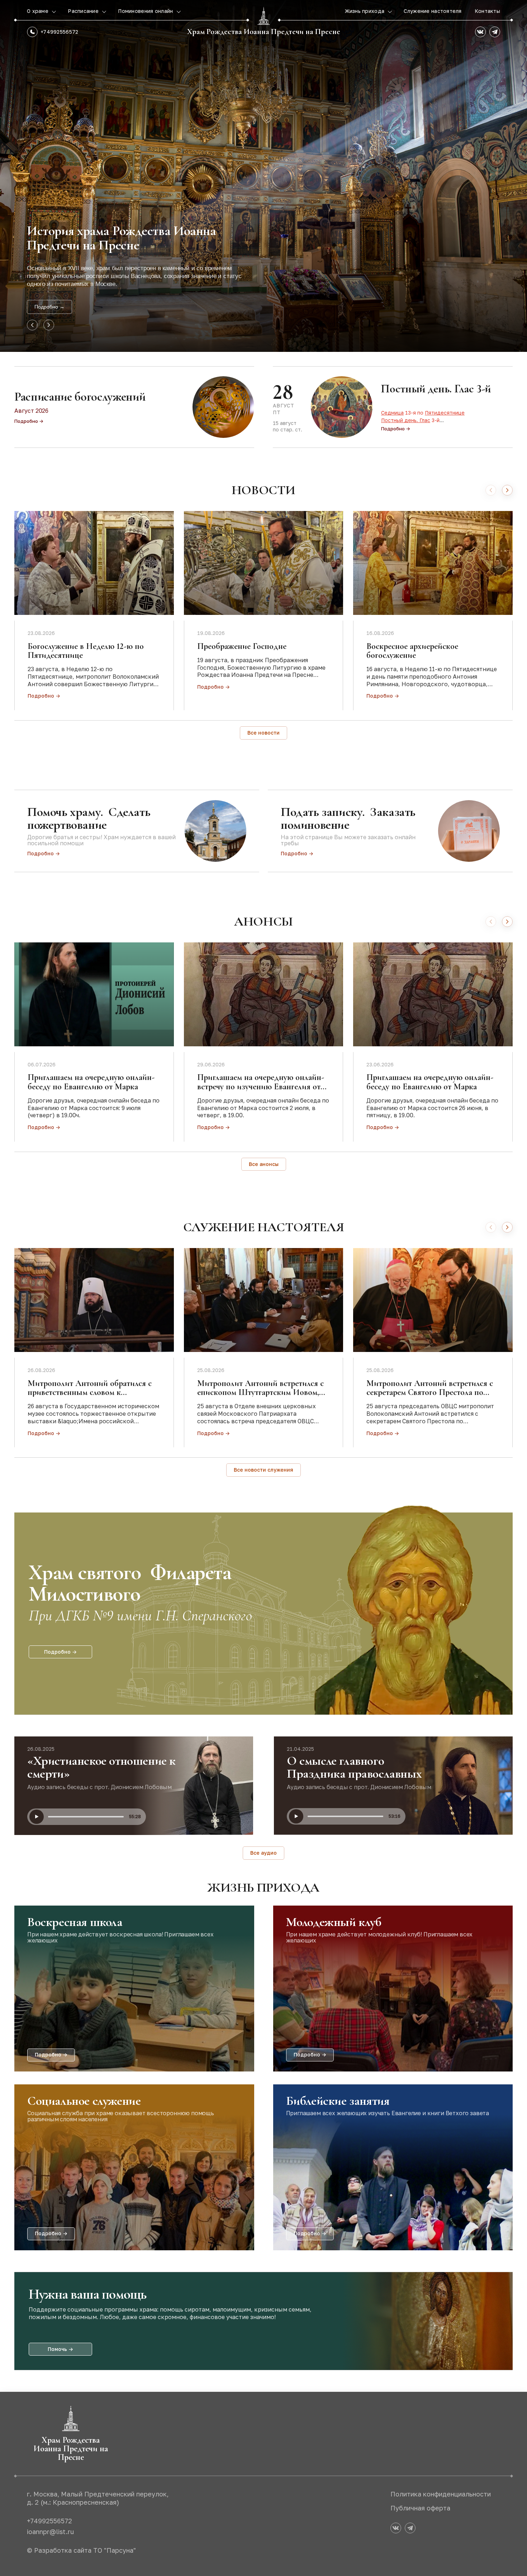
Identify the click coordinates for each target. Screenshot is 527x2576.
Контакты (487, 11)
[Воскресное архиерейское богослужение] (433, 563)
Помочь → (60, 2349)
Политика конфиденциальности (441, 2494)
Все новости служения (263, 1470)
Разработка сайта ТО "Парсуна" (85, 2550)
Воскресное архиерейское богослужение (412, 651)
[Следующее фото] (49, 325)
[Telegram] (495, 32)
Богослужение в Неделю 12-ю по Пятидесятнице (86, 651)
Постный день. (400, 420)
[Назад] (491, 490)
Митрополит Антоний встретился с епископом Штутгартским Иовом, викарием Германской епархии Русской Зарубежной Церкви (260, 1397)
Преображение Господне (242, 646)
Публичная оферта (420, 2508)
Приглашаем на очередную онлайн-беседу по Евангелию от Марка (91, 1082)
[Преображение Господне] (264, 563)
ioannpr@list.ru (50, 2532)
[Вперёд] (507, 490)
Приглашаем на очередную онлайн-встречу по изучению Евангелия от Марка (261, 1086)
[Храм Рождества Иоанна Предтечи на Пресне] (263, 16)
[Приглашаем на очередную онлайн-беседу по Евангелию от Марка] (94, 994)
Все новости (263, 733)
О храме (38, 11)
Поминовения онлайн (146, 11)
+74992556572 (59, 32)
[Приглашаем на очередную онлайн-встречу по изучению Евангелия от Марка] (264, 994)
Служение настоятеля (433, 11)
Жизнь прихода (365, 11)
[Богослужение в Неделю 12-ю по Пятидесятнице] (94, 563)
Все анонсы (264, 1164)
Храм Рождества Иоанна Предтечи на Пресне (264, 32)
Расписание (84, 11)
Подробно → (49, 307)
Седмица (392, 413)
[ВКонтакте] (480, 32)
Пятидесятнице (445, 413)
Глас (425, 420)
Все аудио (263, 1853)
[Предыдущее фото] (32, 325)
